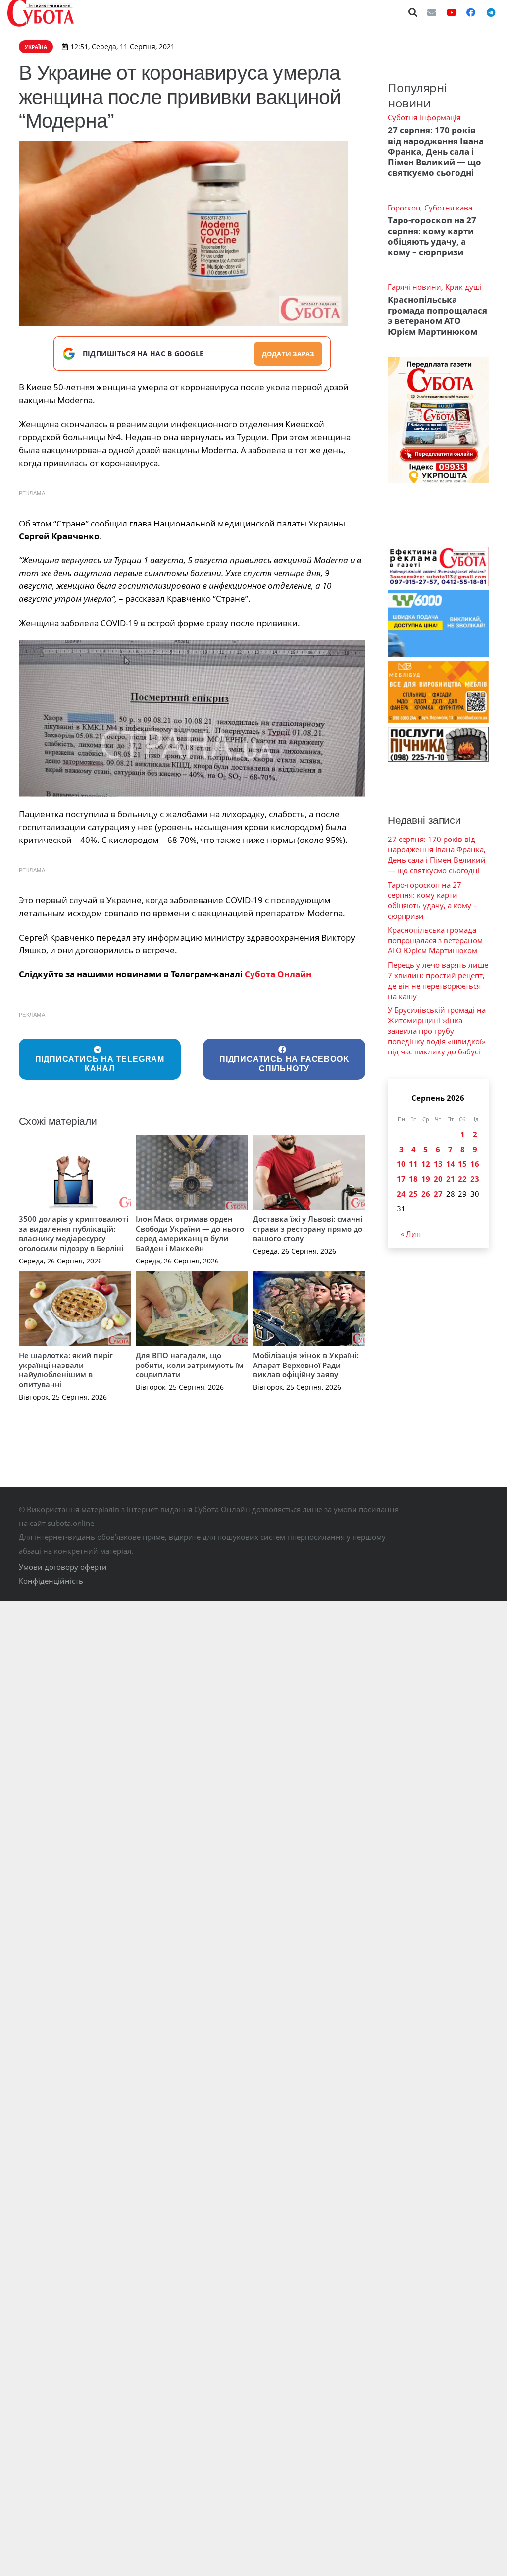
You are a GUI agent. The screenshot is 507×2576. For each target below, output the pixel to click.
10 (401, 1164)
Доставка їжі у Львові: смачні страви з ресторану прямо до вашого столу (308, 1229)
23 (475, 1179)
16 (475, 1164)
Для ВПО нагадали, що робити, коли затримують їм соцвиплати (190, 1365)
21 (451, 1179)
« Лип (411, 1234)
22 (462, 1179)
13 (438, 1164)
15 (462, 1164)
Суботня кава (448, 208)
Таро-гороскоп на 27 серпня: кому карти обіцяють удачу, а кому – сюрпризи (432, 236)
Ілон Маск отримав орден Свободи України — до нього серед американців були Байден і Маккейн (190, 1234)
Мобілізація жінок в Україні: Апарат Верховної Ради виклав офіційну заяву (306, 1365)
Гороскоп (404, 208)
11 (413, 1164)
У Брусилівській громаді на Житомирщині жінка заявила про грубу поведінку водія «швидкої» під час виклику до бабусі (437, 1031)
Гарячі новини (414, 287)
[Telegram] (491, 12)
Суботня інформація (424, 117)
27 (438, 1194)
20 (438, 1179)
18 (413, 1179)
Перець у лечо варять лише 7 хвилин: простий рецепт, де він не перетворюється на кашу (438, 980)
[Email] (432, 12)
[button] (413, 12)
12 (426, 1164)
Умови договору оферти (63, 1567)
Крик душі (463, 287)
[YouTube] (452, 12)
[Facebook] (471, 12)
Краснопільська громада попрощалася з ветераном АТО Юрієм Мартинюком (437, 315)
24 (401, 1194)
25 (413, 1194)
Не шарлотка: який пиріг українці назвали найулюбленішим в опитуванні (66, 1370)
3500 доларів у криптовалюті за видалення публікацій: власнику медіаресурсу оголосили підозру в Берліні (74, 1234)
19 (426, 1179)
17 (401, 1179)
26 (426, 1194)
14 (451, 1164)
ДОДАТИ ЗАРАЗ (288, 354)
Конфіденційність (51, 1581)
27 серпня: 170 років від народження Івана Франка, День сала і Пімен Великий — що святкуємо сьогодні (436, 151)
